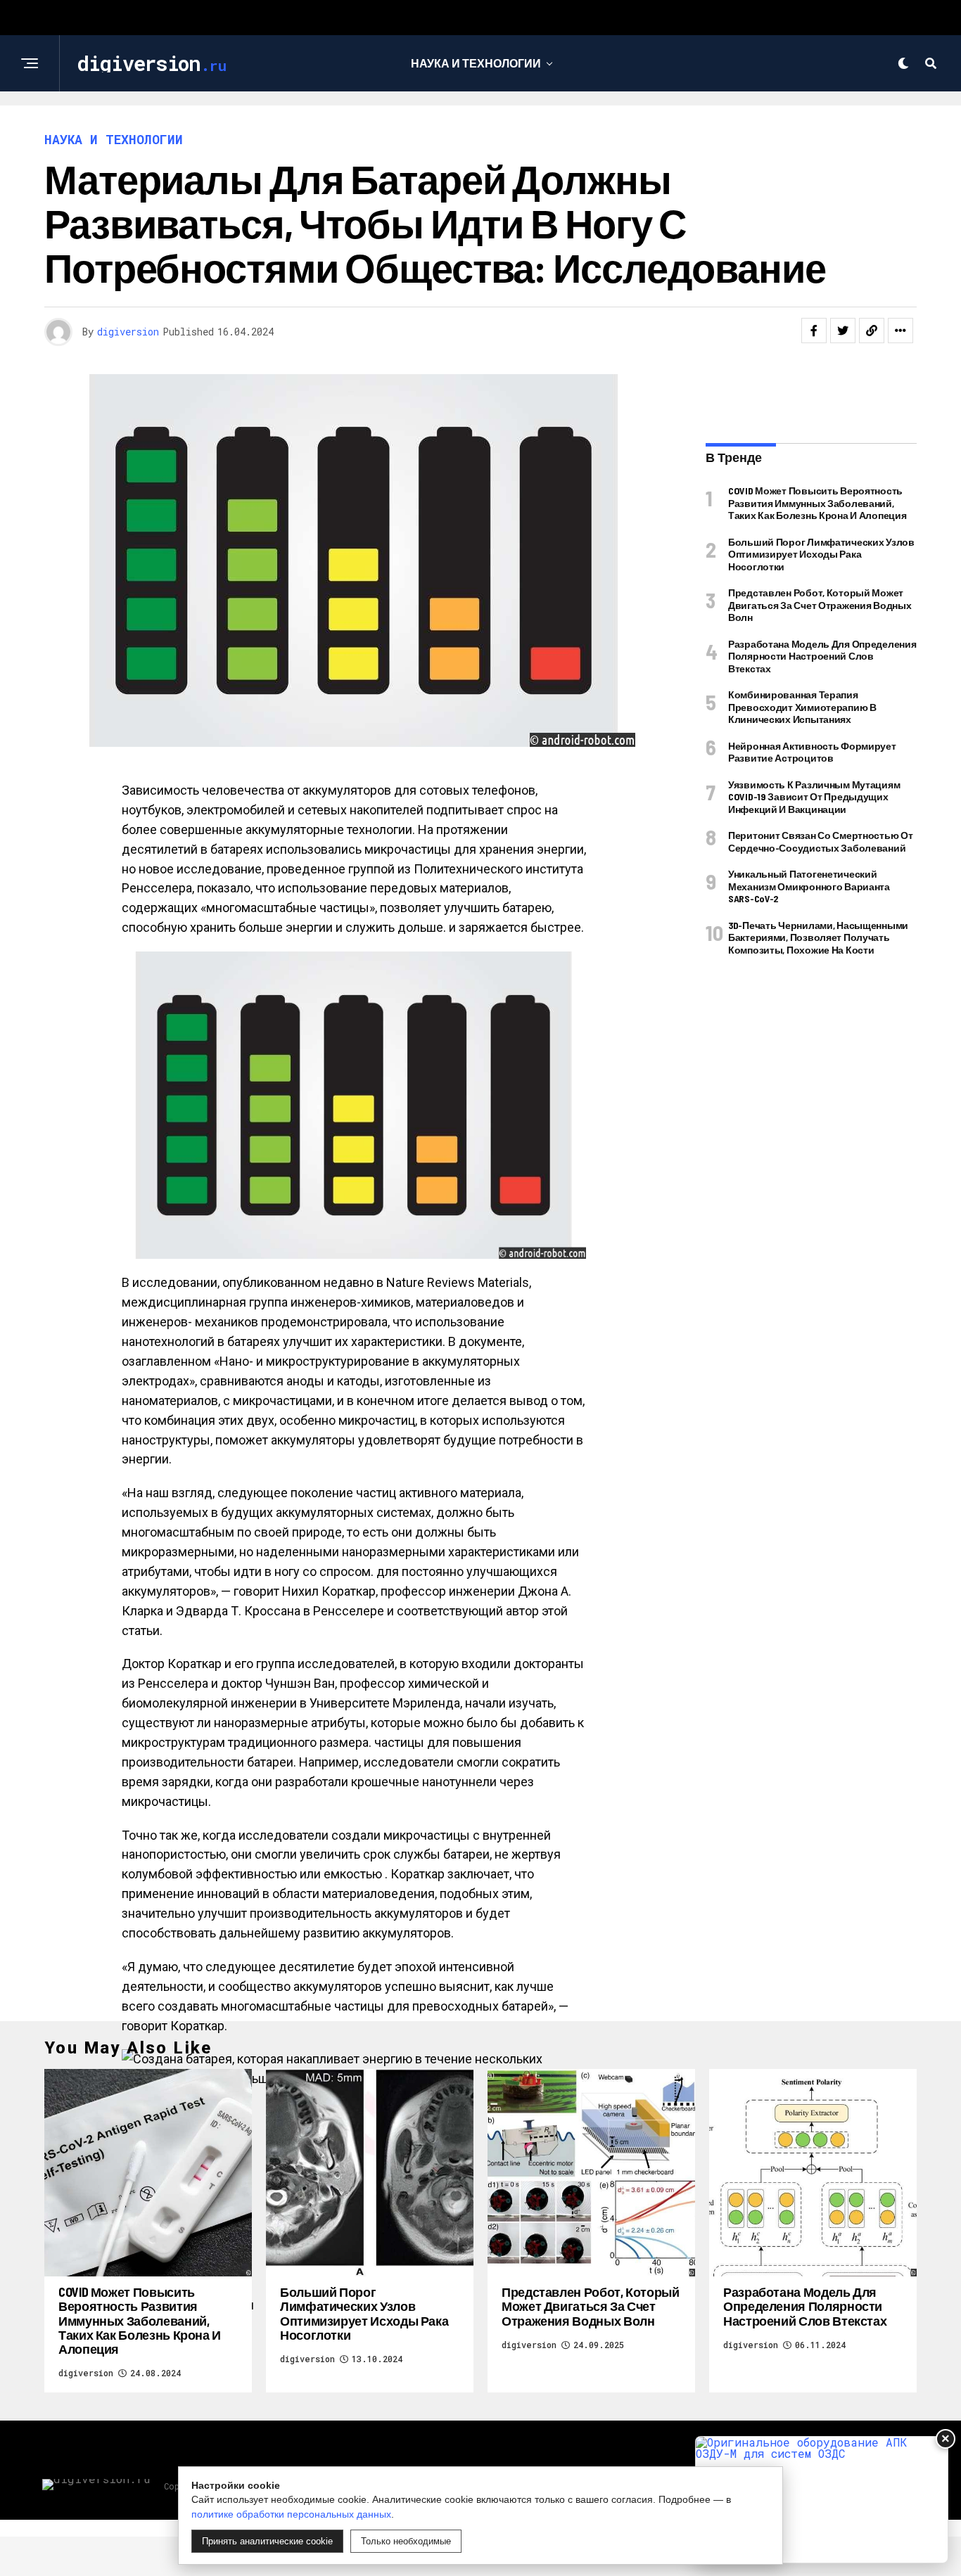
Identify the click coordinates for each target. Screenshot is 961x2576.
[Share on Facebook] (814, 331)
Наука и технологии (476, 63)
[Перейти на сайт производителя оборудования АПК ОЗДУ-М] (822, 2500)
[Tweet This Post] (843, 331)
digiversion (128, 332)
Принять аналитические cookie (267, 2541)
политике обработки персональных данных (291, 2514)
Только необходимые (406, 2541)
